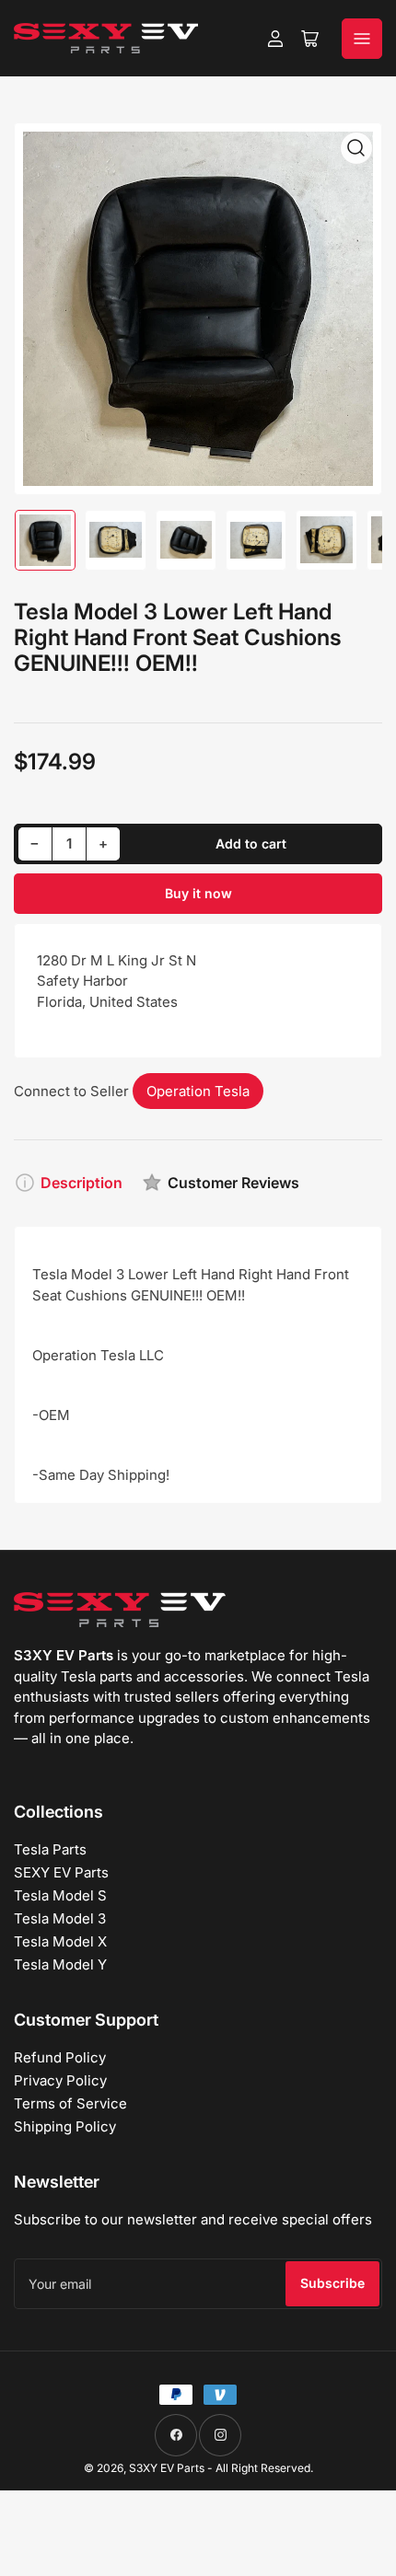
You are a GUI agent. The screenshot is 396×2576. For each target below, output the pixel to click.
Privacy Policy (60, 2080)
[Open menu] (362, 39)
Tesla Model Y (60, 1964)
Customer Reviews (233, 1183)
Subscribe (332, 2283)
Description (82, 1183)
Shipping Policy (65, 2126)
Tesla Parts (50, 1849)
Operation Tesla (198, 1091)
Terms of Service (70, 2103)
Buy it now (198, 893)
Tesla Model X (60, 1941)
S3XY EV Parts (167, 2468)
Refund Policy (60, 2057)
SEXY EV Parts (61, 1872)
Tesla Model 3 (60, 1918)
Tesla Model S (60, 1895)
